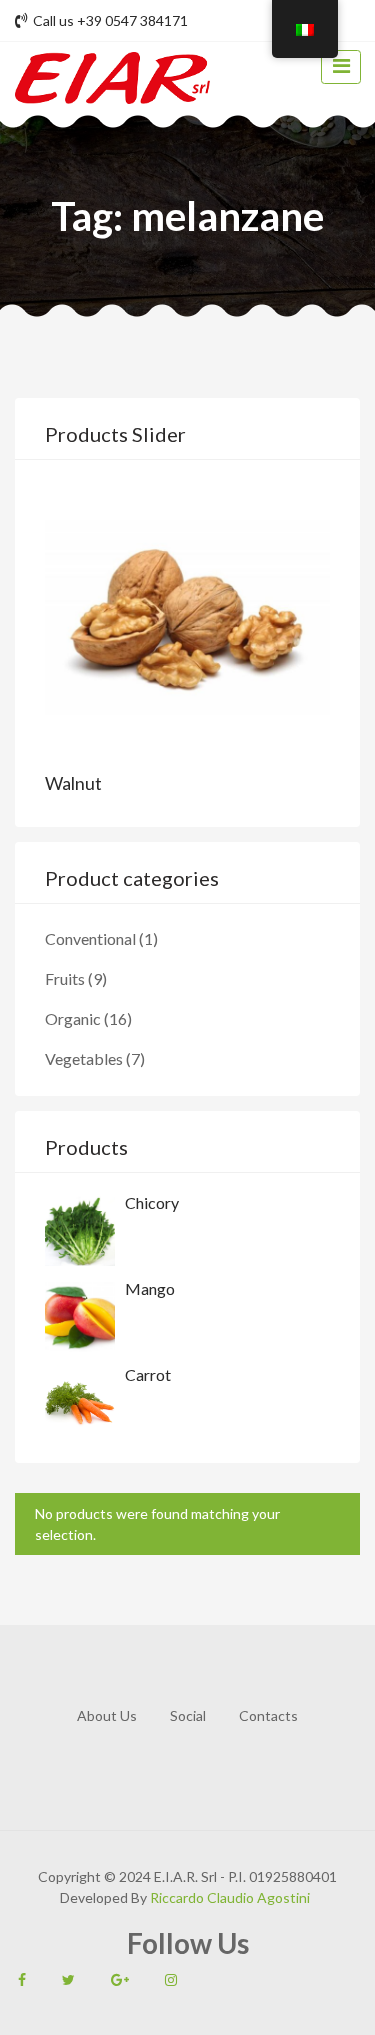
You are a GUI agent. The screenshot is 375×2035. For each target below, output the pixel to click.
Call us (110, 20)
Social (188, 1715)
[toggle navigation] (341, 67)
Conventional (90, 938)
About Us (107, 1715)
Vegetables (84, 1058)
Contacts (268, 1715)
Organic (73, 1018)
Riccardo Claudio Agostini (228, 1897)
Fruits (65, 978)
